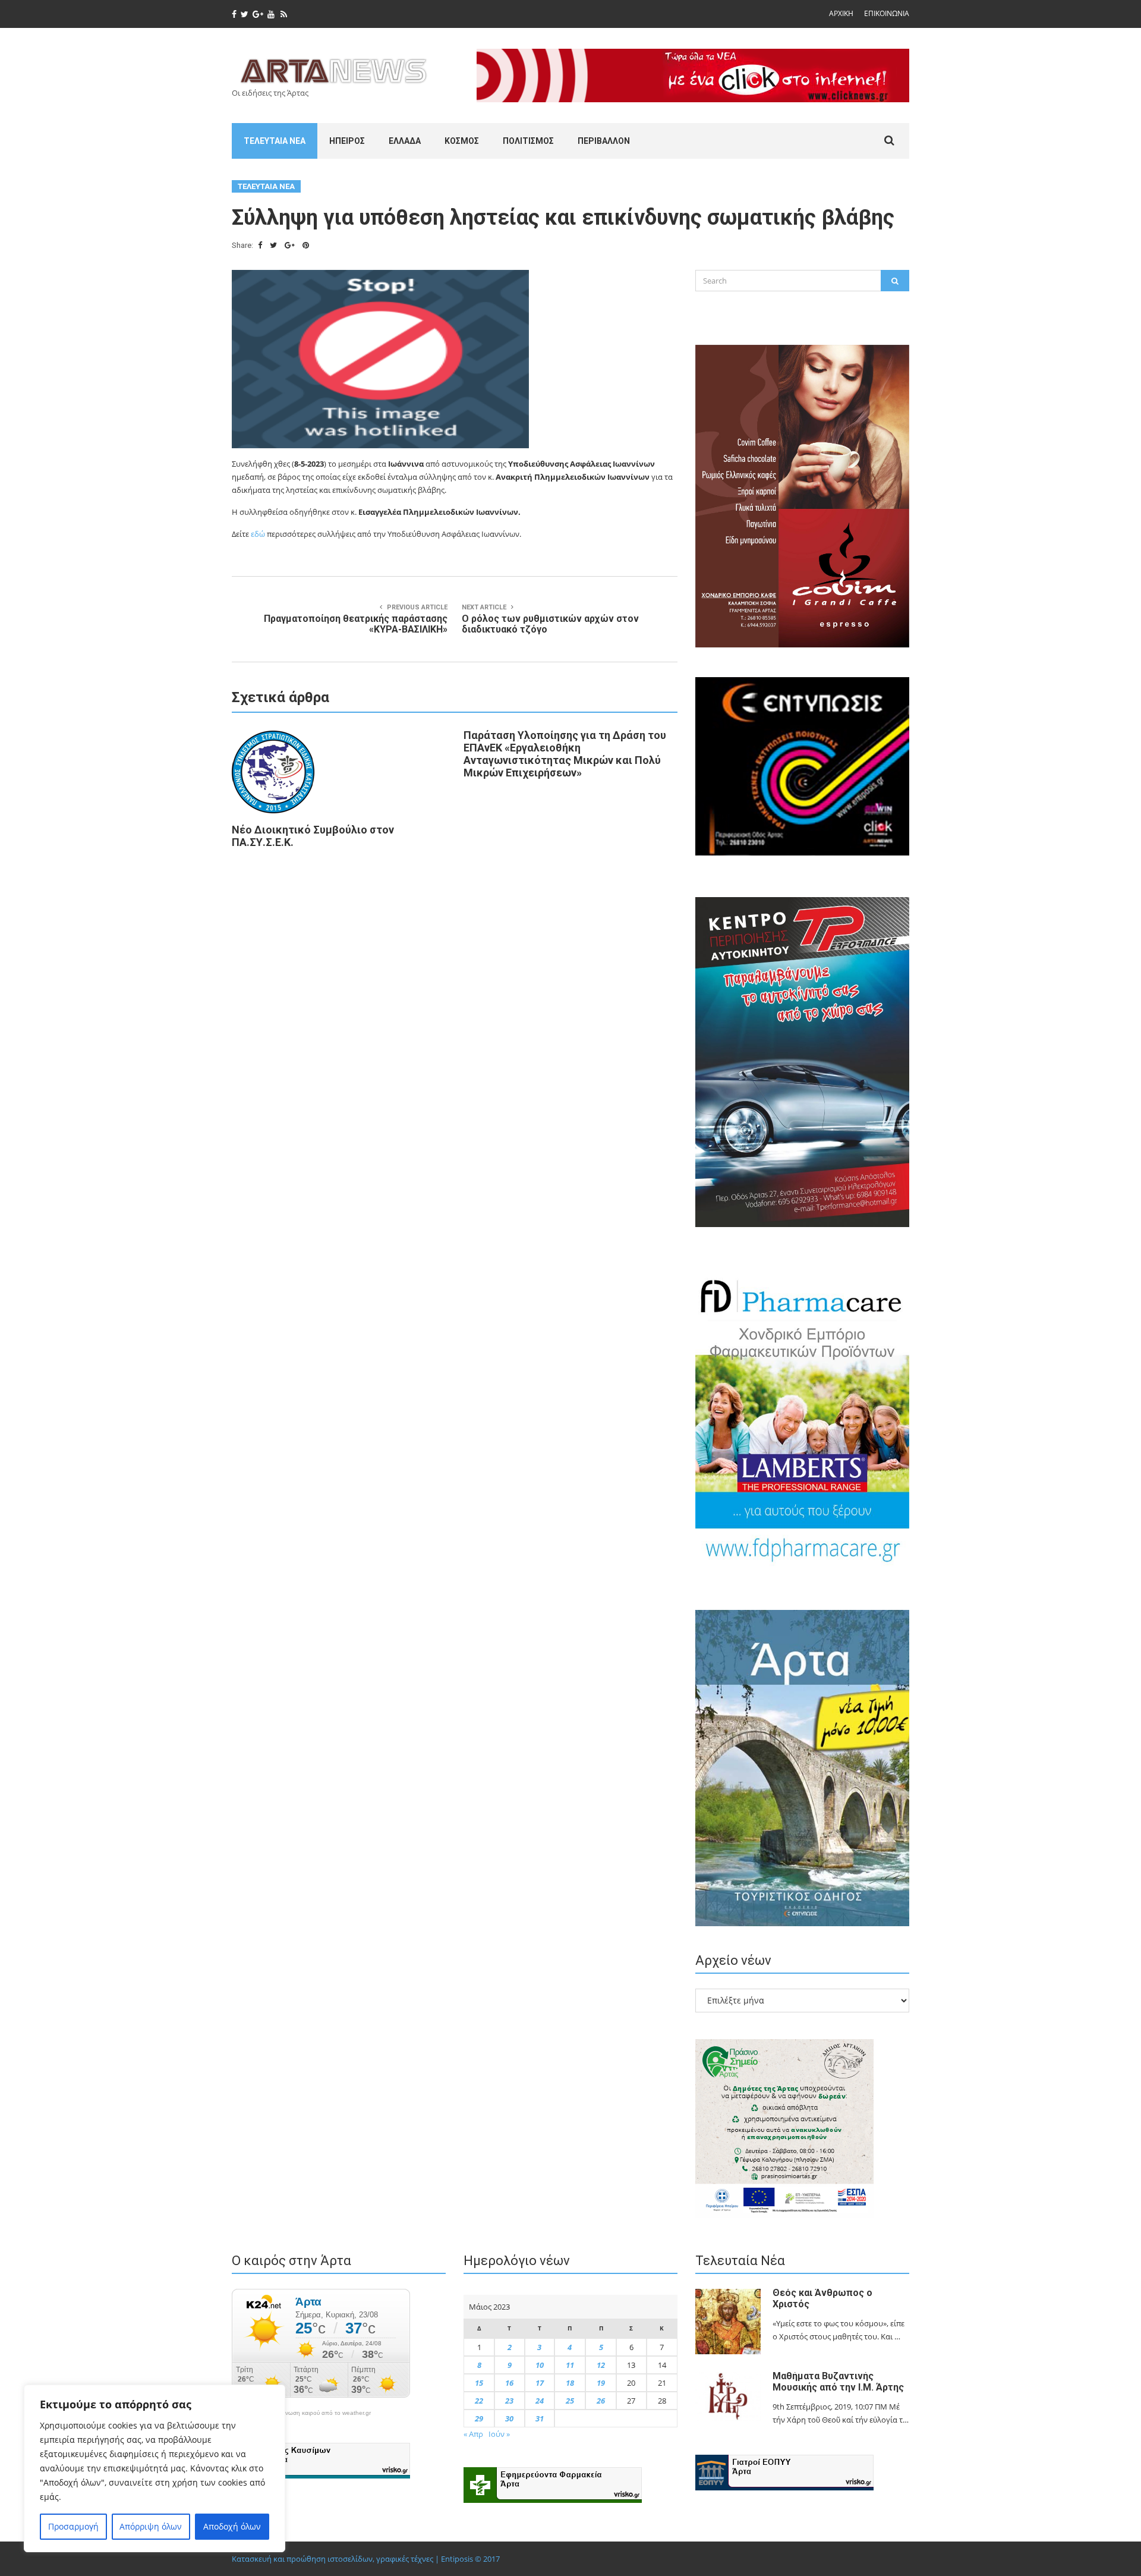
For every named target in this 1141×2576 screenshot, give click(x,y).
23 (509, 2401)
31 (540, 2418)
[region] (155, 2468)
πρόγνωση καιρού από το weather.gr (321, 2413)
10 (540, 2365)
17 (540, 2383)
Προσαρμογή (73, 2526)
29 (479, 2418)
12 (601, 2365)
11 (570, 2365)
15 (479, 2383)
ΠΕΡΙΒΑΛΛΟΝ (604, 141)
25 (570, 2401)
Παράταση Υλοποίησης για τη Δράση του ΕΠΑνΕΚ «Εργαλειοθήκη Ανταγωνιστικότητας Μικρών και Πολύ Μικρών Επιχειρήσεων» (565, 754)
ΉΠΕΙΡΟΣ (347, 141)
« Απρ (473, 2434)
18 (570, 2383)
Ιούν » (499, 2434)
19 (601, 2383)
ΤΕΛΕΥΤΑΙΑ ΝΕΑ (275, 141)
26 (601, 2401)
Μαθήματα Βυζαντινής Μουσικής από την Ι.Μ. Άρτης (838, 2382)
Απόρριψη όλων (151, 2526)
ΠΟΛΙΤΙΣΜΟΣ (528, 141)
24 (540, 2401)
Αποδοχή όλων (232, 2526)
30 (509, 2418)
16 (509, 2383)
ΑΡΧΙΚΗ (841, 13)
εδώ (258, 534)
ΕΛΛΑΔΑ (405, 141)
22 (479, 2401)
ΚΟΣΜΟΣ (462, 141)
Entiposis (457, 2559)
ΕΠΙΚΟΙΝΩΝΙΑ (887, 13)
